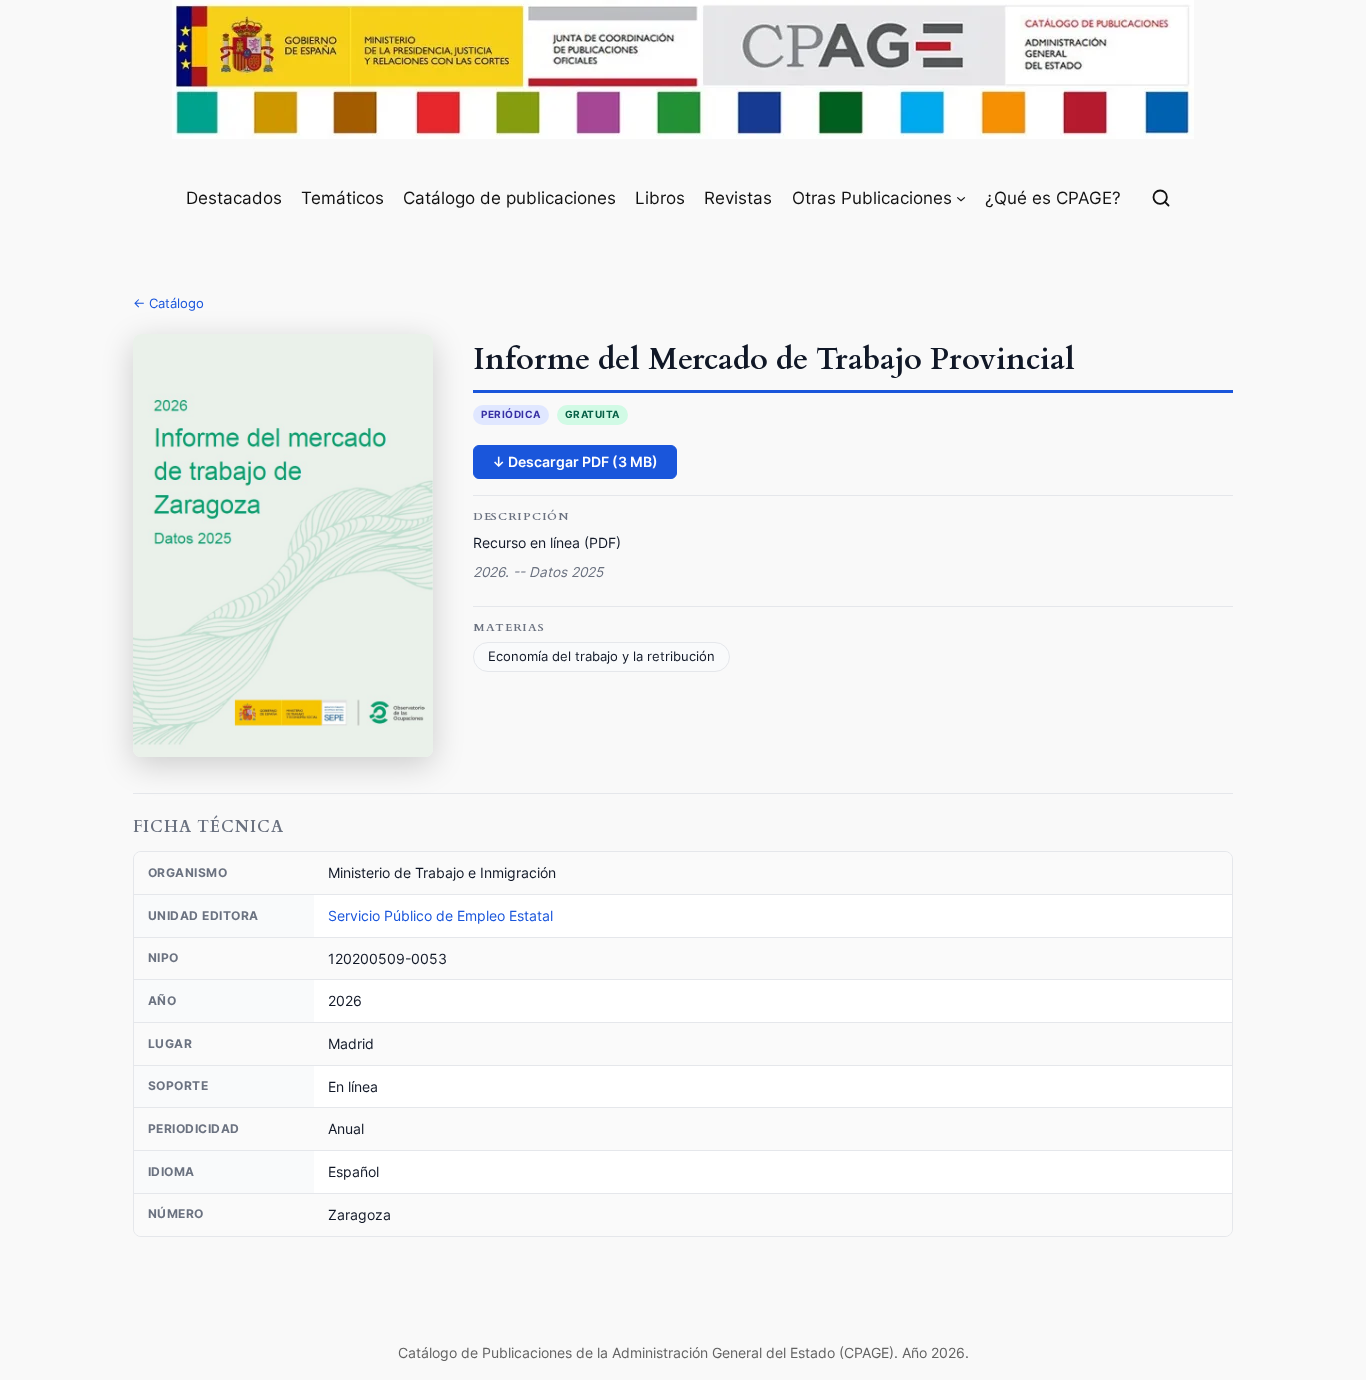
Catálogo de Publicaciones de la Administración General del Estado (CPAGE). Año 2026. (683, 1352)
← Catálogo (168, 303)
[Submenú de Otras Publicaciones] (961, 198)
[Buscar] (1161, 198)
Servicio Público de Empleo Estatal (440, 915)
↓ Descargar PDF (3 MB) (575, 461)
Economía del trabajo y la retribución (601, 656)
